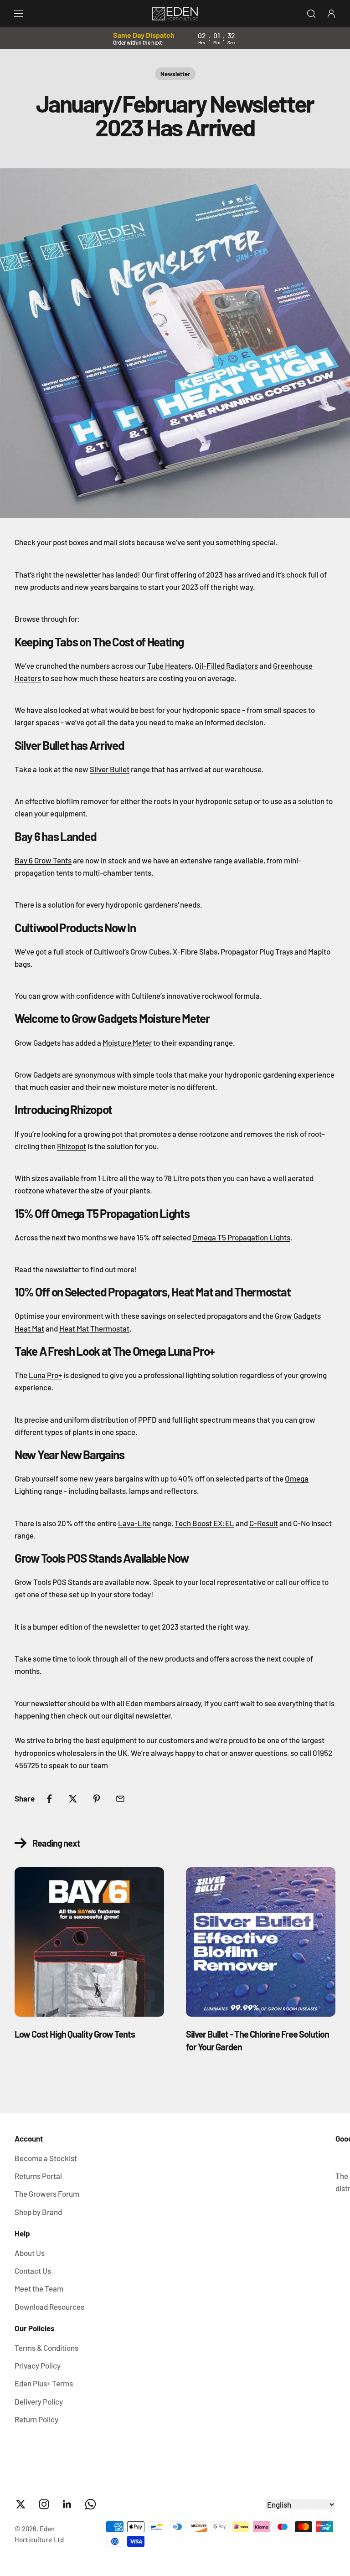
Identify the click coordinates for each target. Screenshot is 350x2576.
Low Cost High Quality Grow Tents (75, 2034)
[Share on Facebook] (49, 1799)
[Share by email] (120, 1799)
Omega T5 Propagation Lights (241, 1237)
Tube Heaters (169, 666)
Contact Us (33, 2271)
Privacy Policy (38, 2365)
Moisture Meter (127, 1043)
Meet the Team (39, 2288)
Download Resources (49, 2307)
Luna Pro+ (45, 1375)
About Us (30, 2253)
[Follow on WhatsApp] (90, 2504)
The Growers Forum (47, 2194)
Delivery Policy (39, 2401)
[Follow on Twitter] (21, 2504)
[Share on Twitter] (73, 1799)
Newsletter (175, 74)
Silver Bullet (110, 769)
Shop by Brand (38, 2212)
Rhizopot (72, 1146)
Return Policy (36, 2419)
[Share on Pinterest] (97, 1799)
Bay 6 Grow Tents (43, 860)
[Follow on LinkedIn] (67, 2504)
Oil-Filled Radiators (226, 666)
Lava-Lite (134, 1523)
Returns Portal (38, 2176)
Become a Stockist (46, 2158)
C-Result (264, 1523)
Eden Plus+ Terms (44, 2383)
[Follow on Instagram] (44, 2504)
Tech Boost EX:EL (204, 1523)
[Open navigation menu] (19, 14)
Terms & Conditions (46, 2348)
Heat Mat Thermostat (94, 1328)
